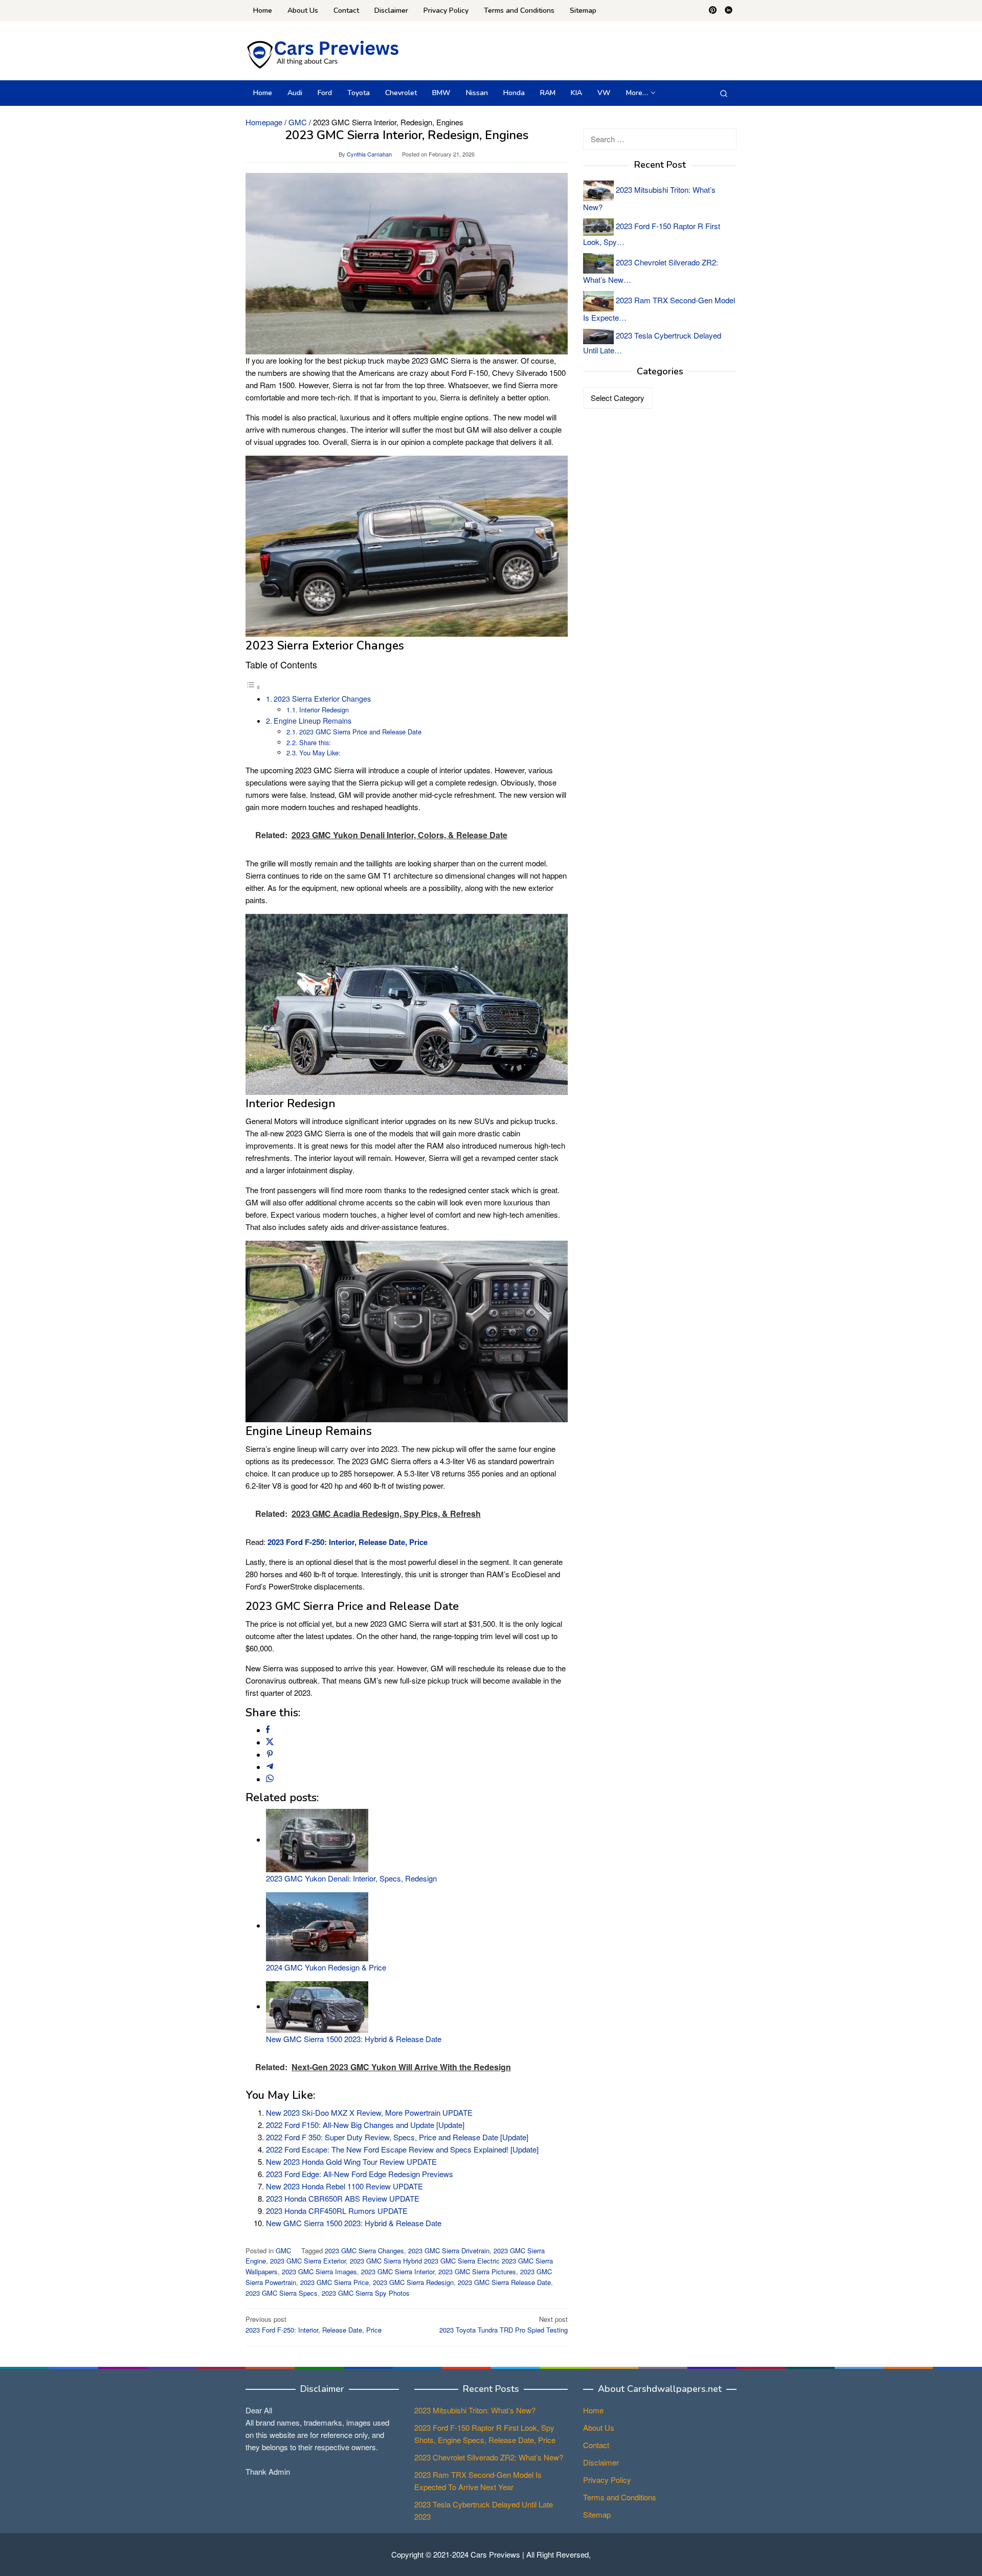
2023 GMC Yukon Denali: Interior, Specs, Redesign (351, 1878)
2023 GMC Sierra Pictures (477, 2271)
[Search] (724, 93)
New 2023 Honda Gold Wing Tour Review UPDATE (351, 2161)
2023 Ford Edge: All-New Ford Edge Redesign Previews (360, 2174)
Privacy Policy (607, 2480)
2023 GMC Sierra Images (319, 2271)
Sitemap (597, 2514)
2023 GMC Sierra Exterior (308, 2261)
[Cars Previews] (322, 53)
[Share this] (268, 1730)
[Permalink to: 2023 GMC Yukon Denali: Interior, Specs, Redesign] (317, 1839)
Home (593, 2410)
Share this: (315, 742)
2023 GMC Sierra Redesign (413, 2282)
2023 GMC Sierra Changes (364, 2250)
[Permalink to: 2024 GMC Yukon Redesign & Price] (317, 1925)
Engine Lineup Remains (313, 721)
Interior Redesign (324, 710)
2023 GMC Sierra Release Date (504, 2282)
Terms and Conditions (620, 2497)
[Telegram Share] (270, 1767)
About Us (599, 2427)
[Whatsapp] (270, 1779)
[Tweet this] (270, 1742)
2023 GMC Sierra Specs (282, 2293)
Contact (596, 2445)
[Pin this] (270, 1754)
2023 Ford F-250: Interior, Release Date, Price (314, 2324)
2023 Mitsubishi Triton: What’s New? (475, 2410)
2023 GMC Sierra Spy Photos (366, 2293)
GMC (283, 2250)
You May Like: (320, 753)
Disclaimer (601, 2462)
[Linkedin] (729, 11)
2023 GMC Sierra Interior (398, 2271)
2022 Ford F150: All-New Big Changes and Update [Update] (365, 2125)
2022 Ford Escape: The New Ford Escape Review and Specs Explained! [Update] (402, 2149)
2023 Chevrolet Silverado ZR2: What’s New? (489, 2457)
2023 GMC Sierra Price (334, 2282)
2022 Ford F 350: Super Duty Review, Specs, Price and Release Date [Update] (397, 2137)
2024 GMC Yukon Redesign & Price (326, 1967)
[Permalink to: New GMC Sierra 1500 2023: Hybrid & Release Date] (317, 2006)
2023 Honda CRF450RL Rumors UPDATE (337, 2211)
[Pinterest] (713, 11)
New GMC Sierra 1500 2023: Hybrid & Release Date (354, 2039)
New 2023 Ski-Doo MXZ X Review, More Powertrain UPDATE (369, 2112)
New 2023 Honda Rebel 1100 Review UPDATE (344, 2186)
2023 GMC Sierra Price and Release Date (360, 732)
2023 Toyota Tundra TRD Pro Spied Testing (504, 2324)
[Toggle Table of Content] (253, 687)
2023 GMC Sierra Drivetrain (449, 2250)
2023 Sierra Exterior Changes (322, 699)
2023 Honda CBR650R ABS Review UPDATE (343, 2198)
